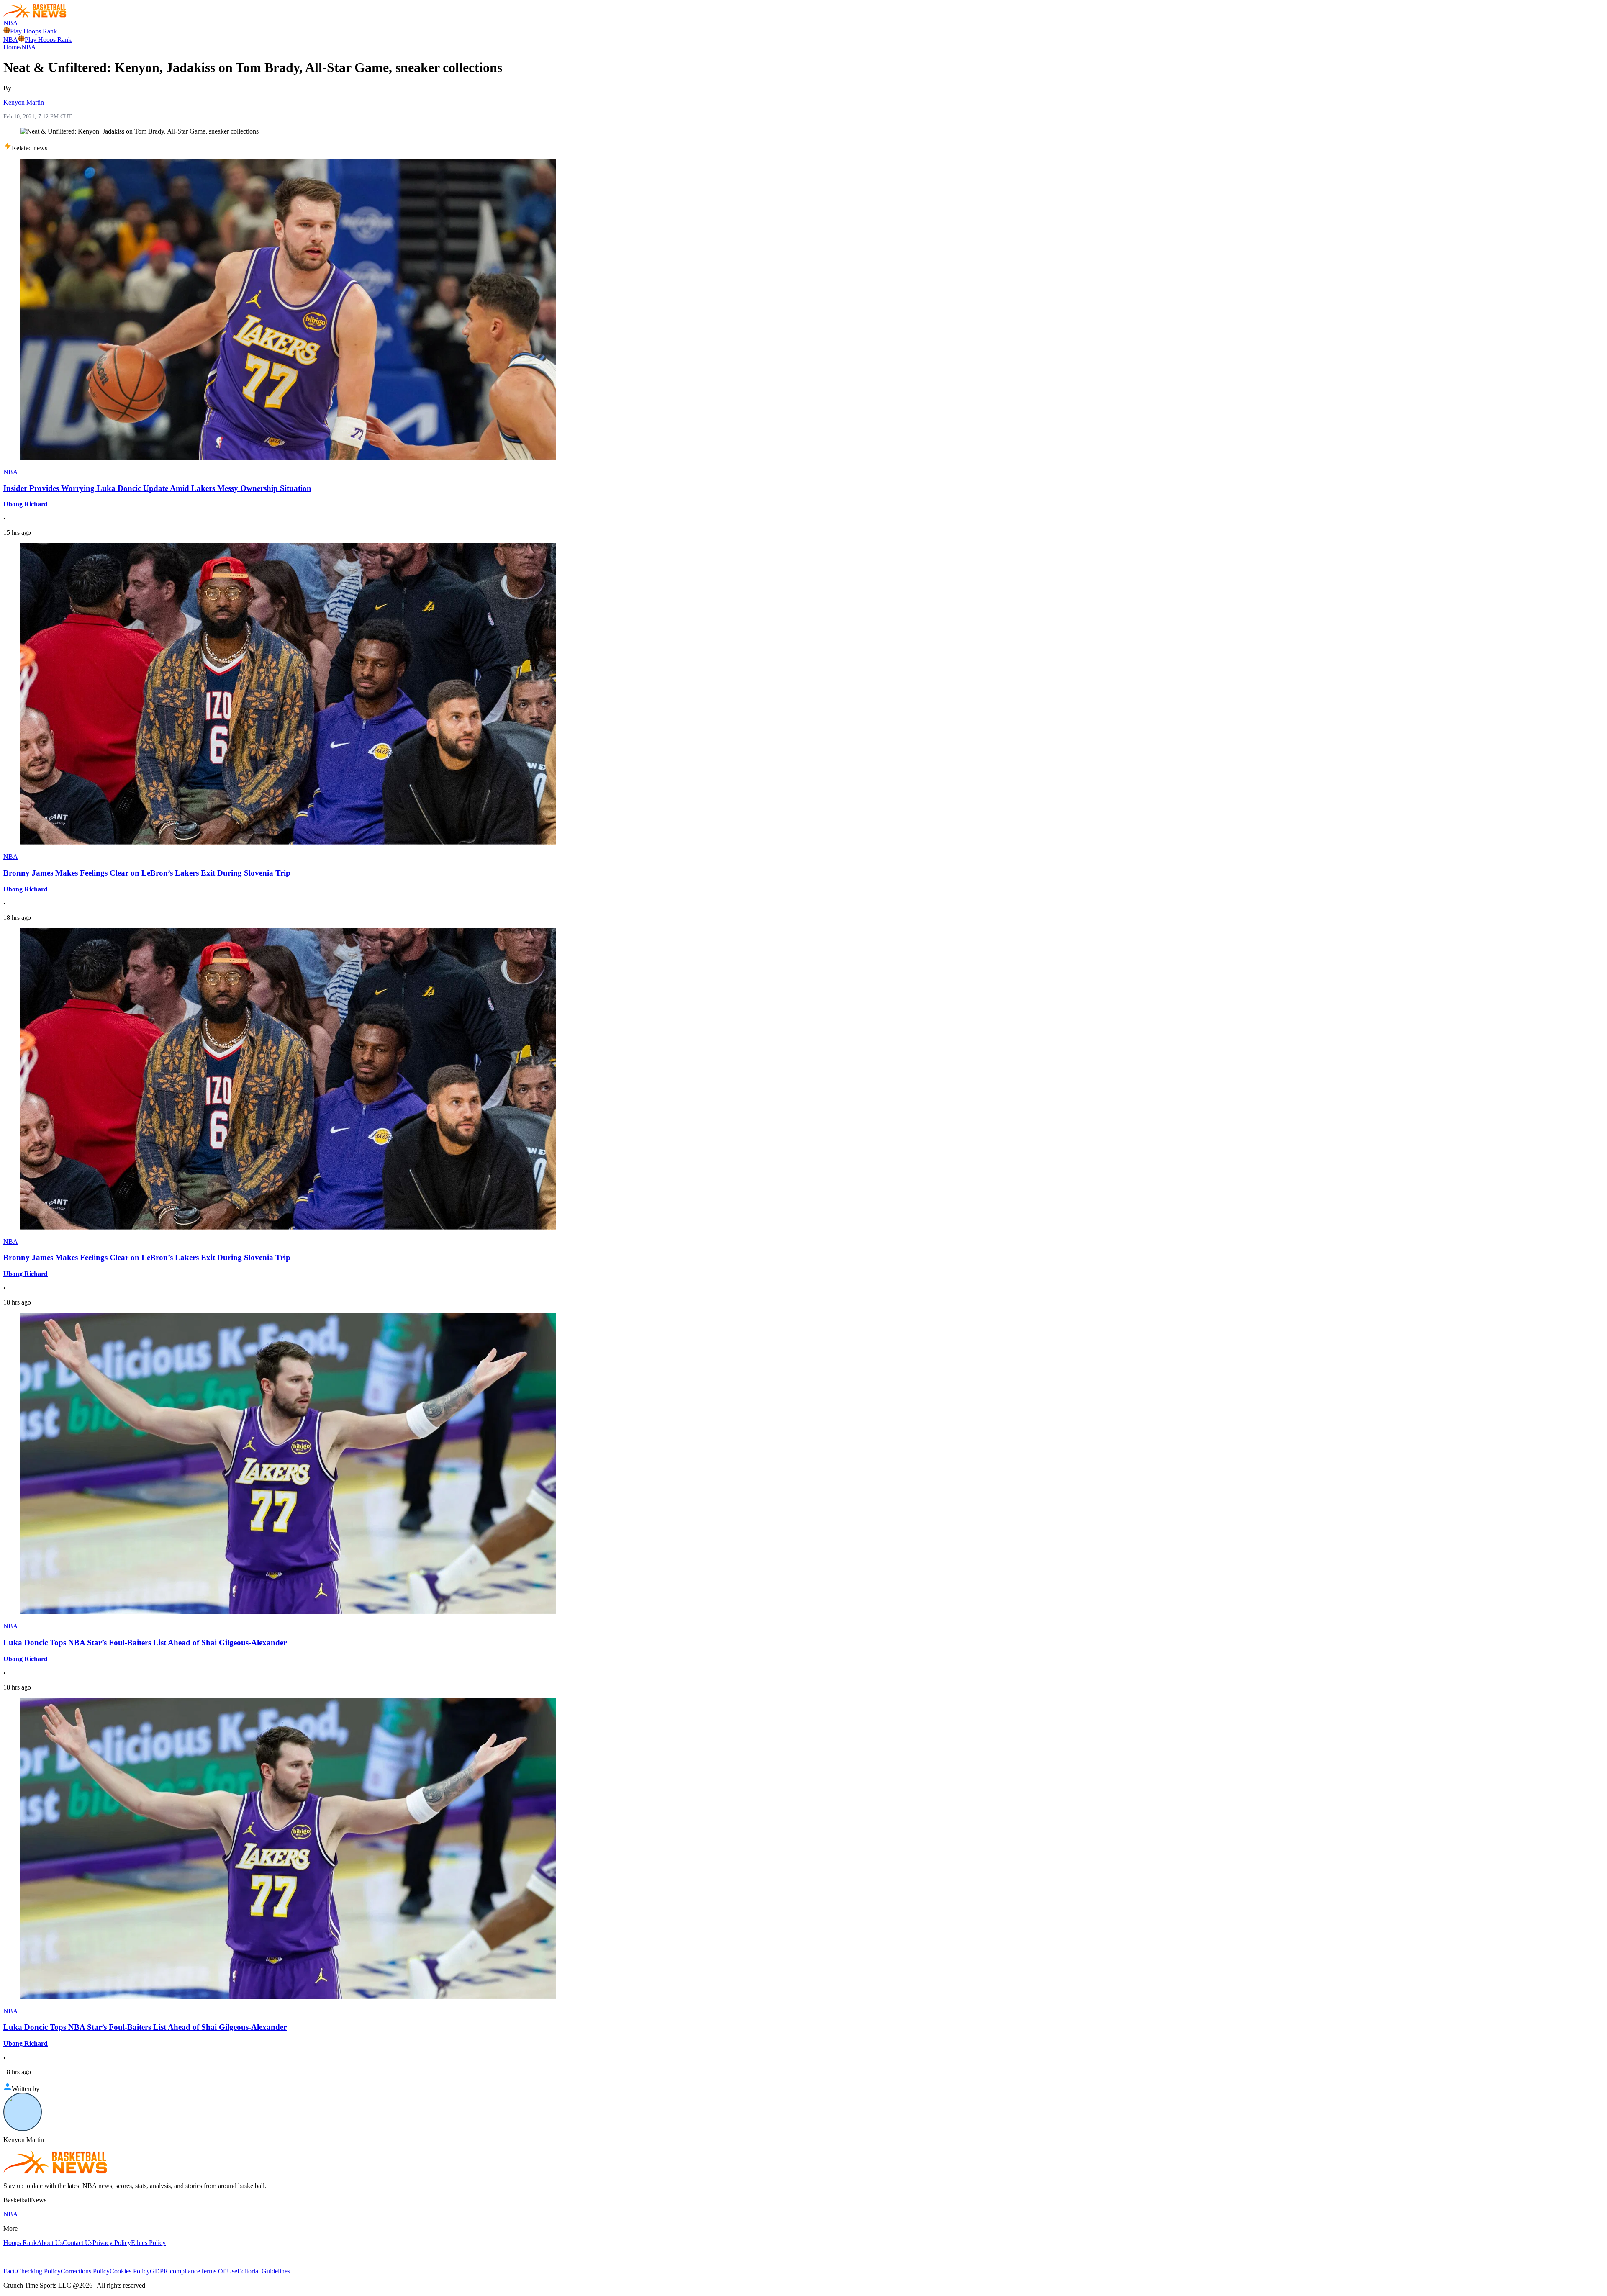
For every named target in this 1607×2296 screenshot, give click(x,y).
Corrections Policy (85, 2271)
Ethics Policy (148, 2243)
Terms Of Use (219, 2271)
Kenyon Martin (24, 102)
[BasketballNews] (35, 15)
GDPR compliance (175, 2271)
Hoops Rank (20, 2243)
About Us (50, 2243)
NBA (11, 23)
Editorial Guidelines (264, 2271)
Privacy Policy (112, 2243)
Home (12, 47)
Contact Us (78, 2243)
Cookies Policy (130, 2271)
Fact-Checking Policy (32, 2271)
